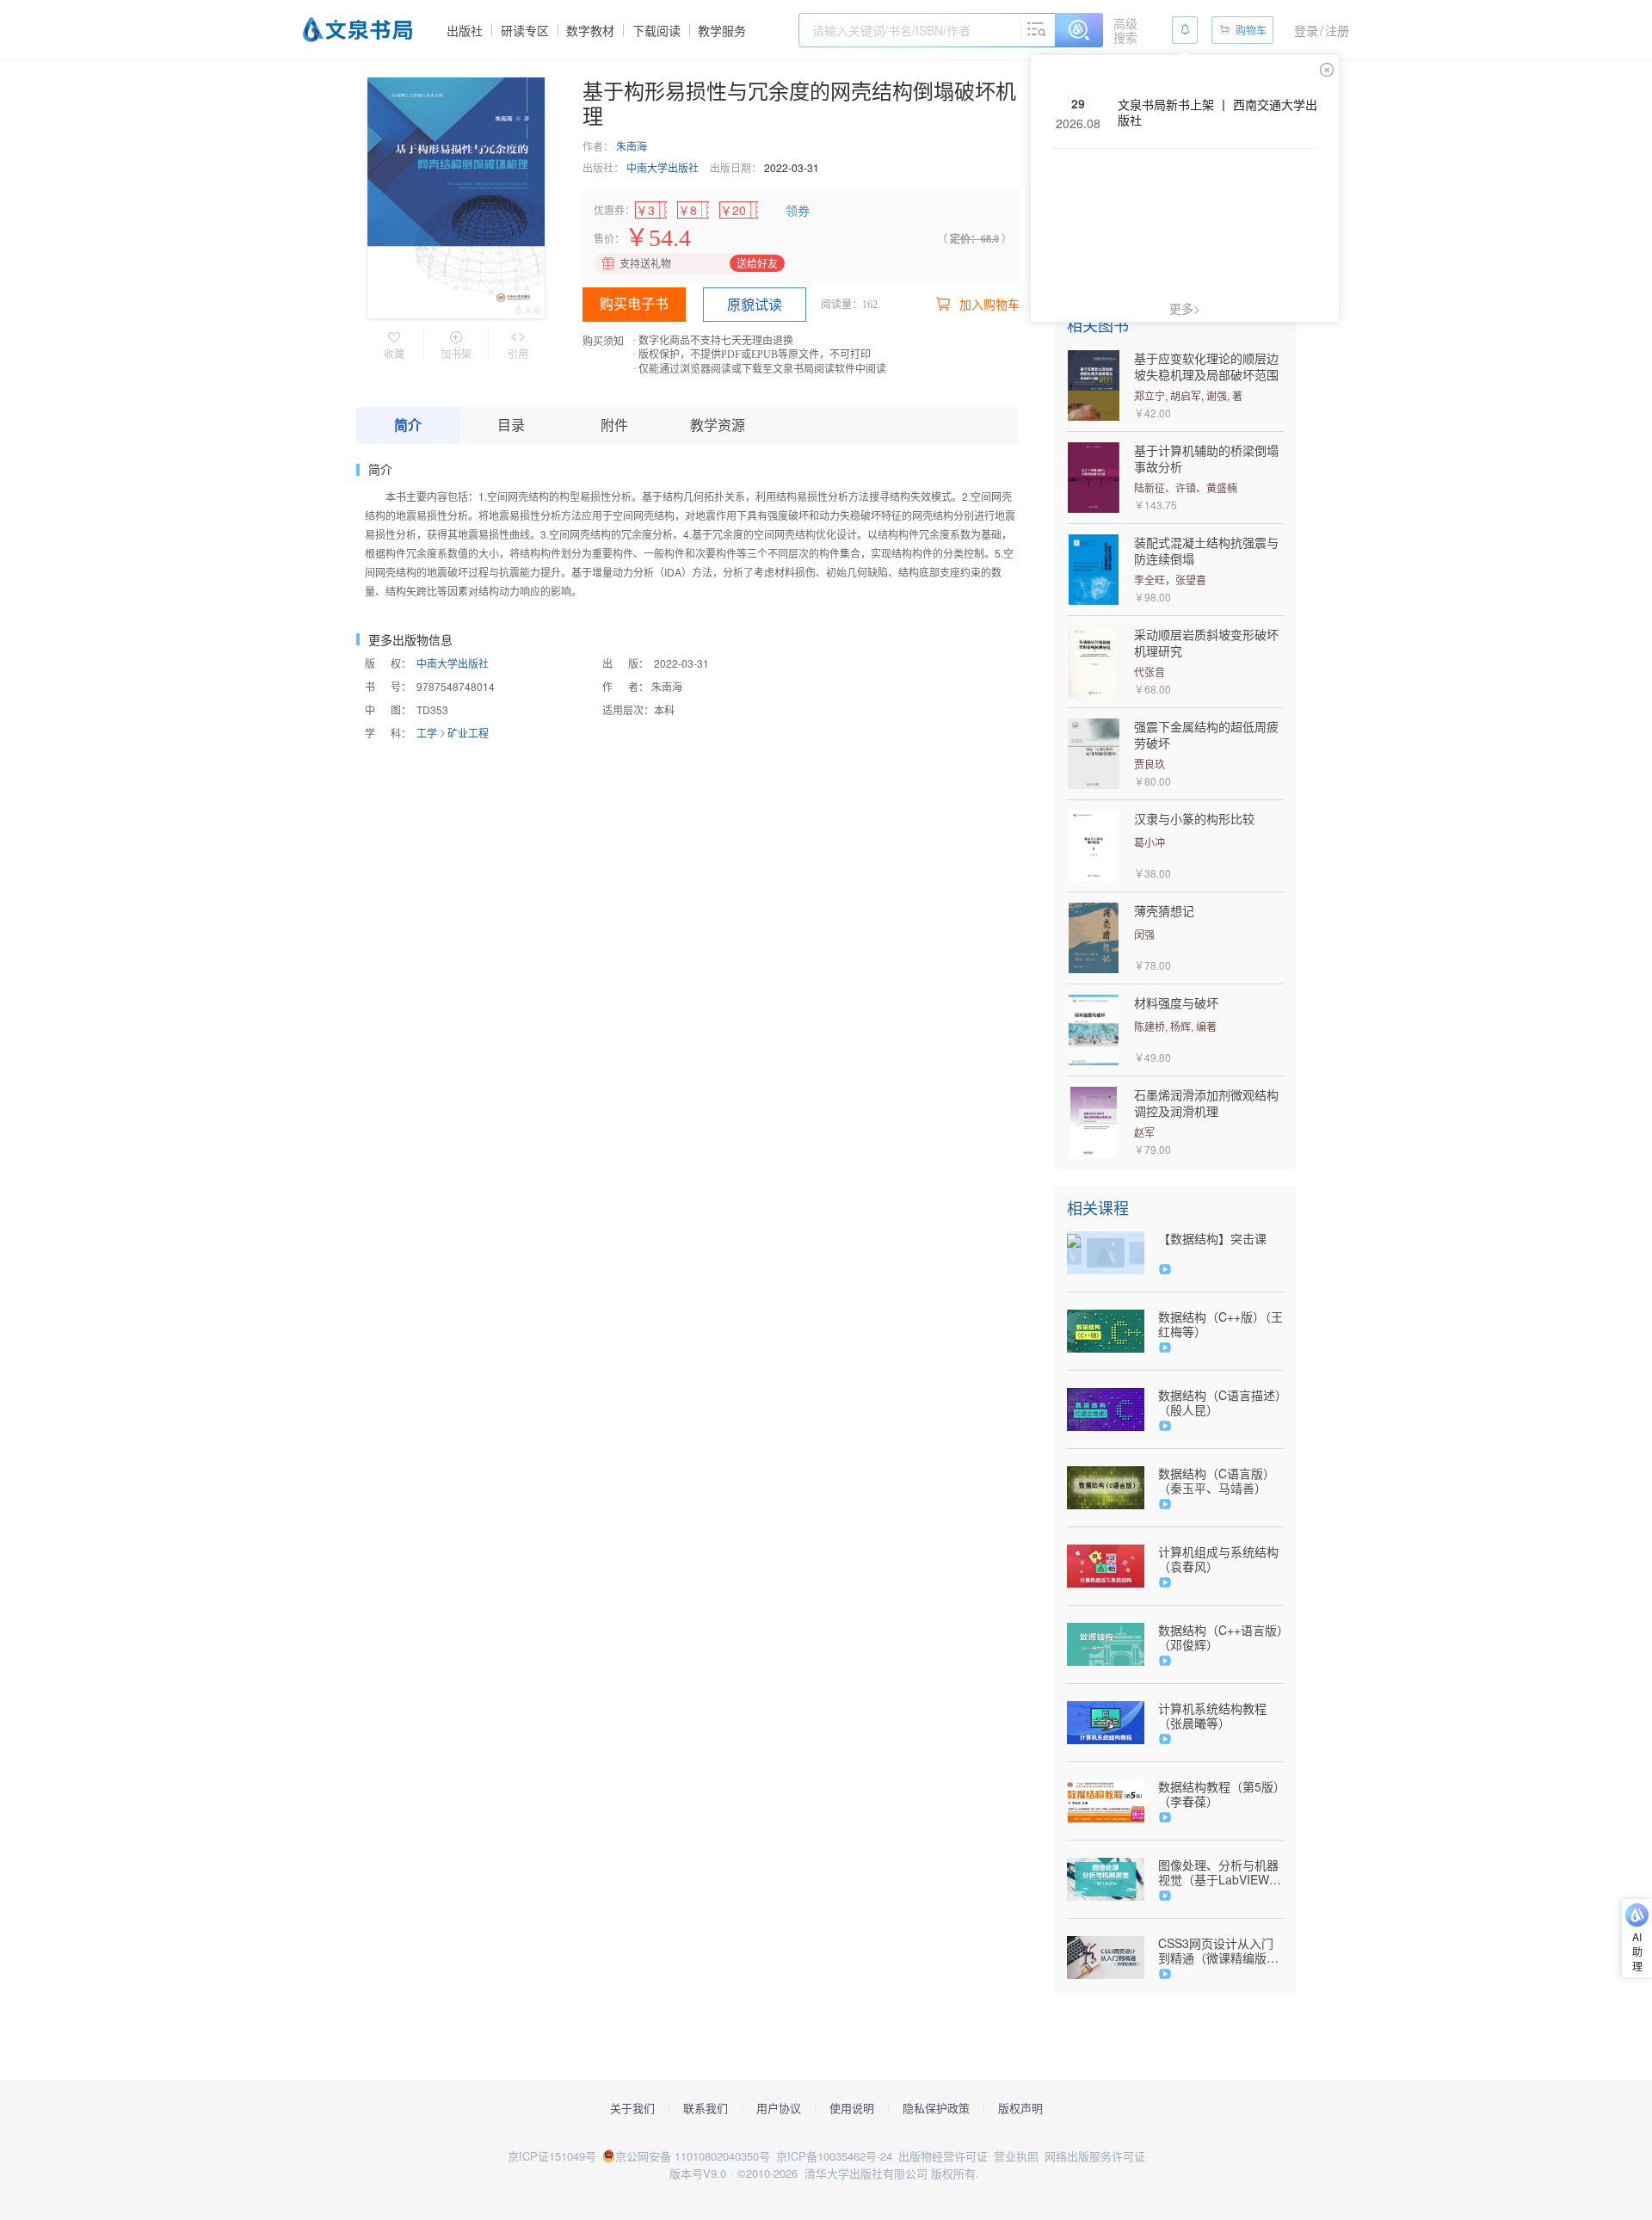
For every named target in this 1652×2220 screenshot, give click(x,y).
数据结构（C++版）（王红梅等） (1221, 1324)
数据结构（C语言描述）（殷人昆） (1220, 1403)
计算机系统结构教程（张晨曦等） (1212, 1716)
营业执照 (1016, 2156)
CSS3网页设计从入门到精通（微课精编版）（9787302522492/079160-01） (1221, 1951)
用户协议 (779, 2108)
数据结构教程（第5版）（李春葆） (1219, 1794)
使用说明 (852, 2108)
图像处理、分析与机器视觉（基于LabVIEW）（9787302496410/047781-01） (1221, 1872)
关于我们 (632, 2108)
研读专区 (525, 30)
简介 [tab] (408, 425)
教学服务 (722, 30)
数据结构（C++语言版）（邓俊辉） (1221, 1637)
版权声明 (1020, 2108)
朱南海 (632, 146)
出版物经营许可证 (943, 2156)
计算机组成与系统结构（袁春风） (1218, 1559)
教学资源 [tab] (718, 425)
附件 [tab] (614, 425)
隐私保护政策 (936, 2108)
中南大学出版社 (663, 167)
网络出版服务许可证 (1095, 2156)
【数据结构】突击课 (1212, 1239)
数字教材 (590, 30)
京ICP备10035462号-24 (834, 2156)
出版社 (465, 30)
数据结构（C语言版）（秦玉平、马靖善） (1217, 1481)
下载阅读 (656, 30)
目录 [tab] (511, 425)
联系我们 (706, 2108)
